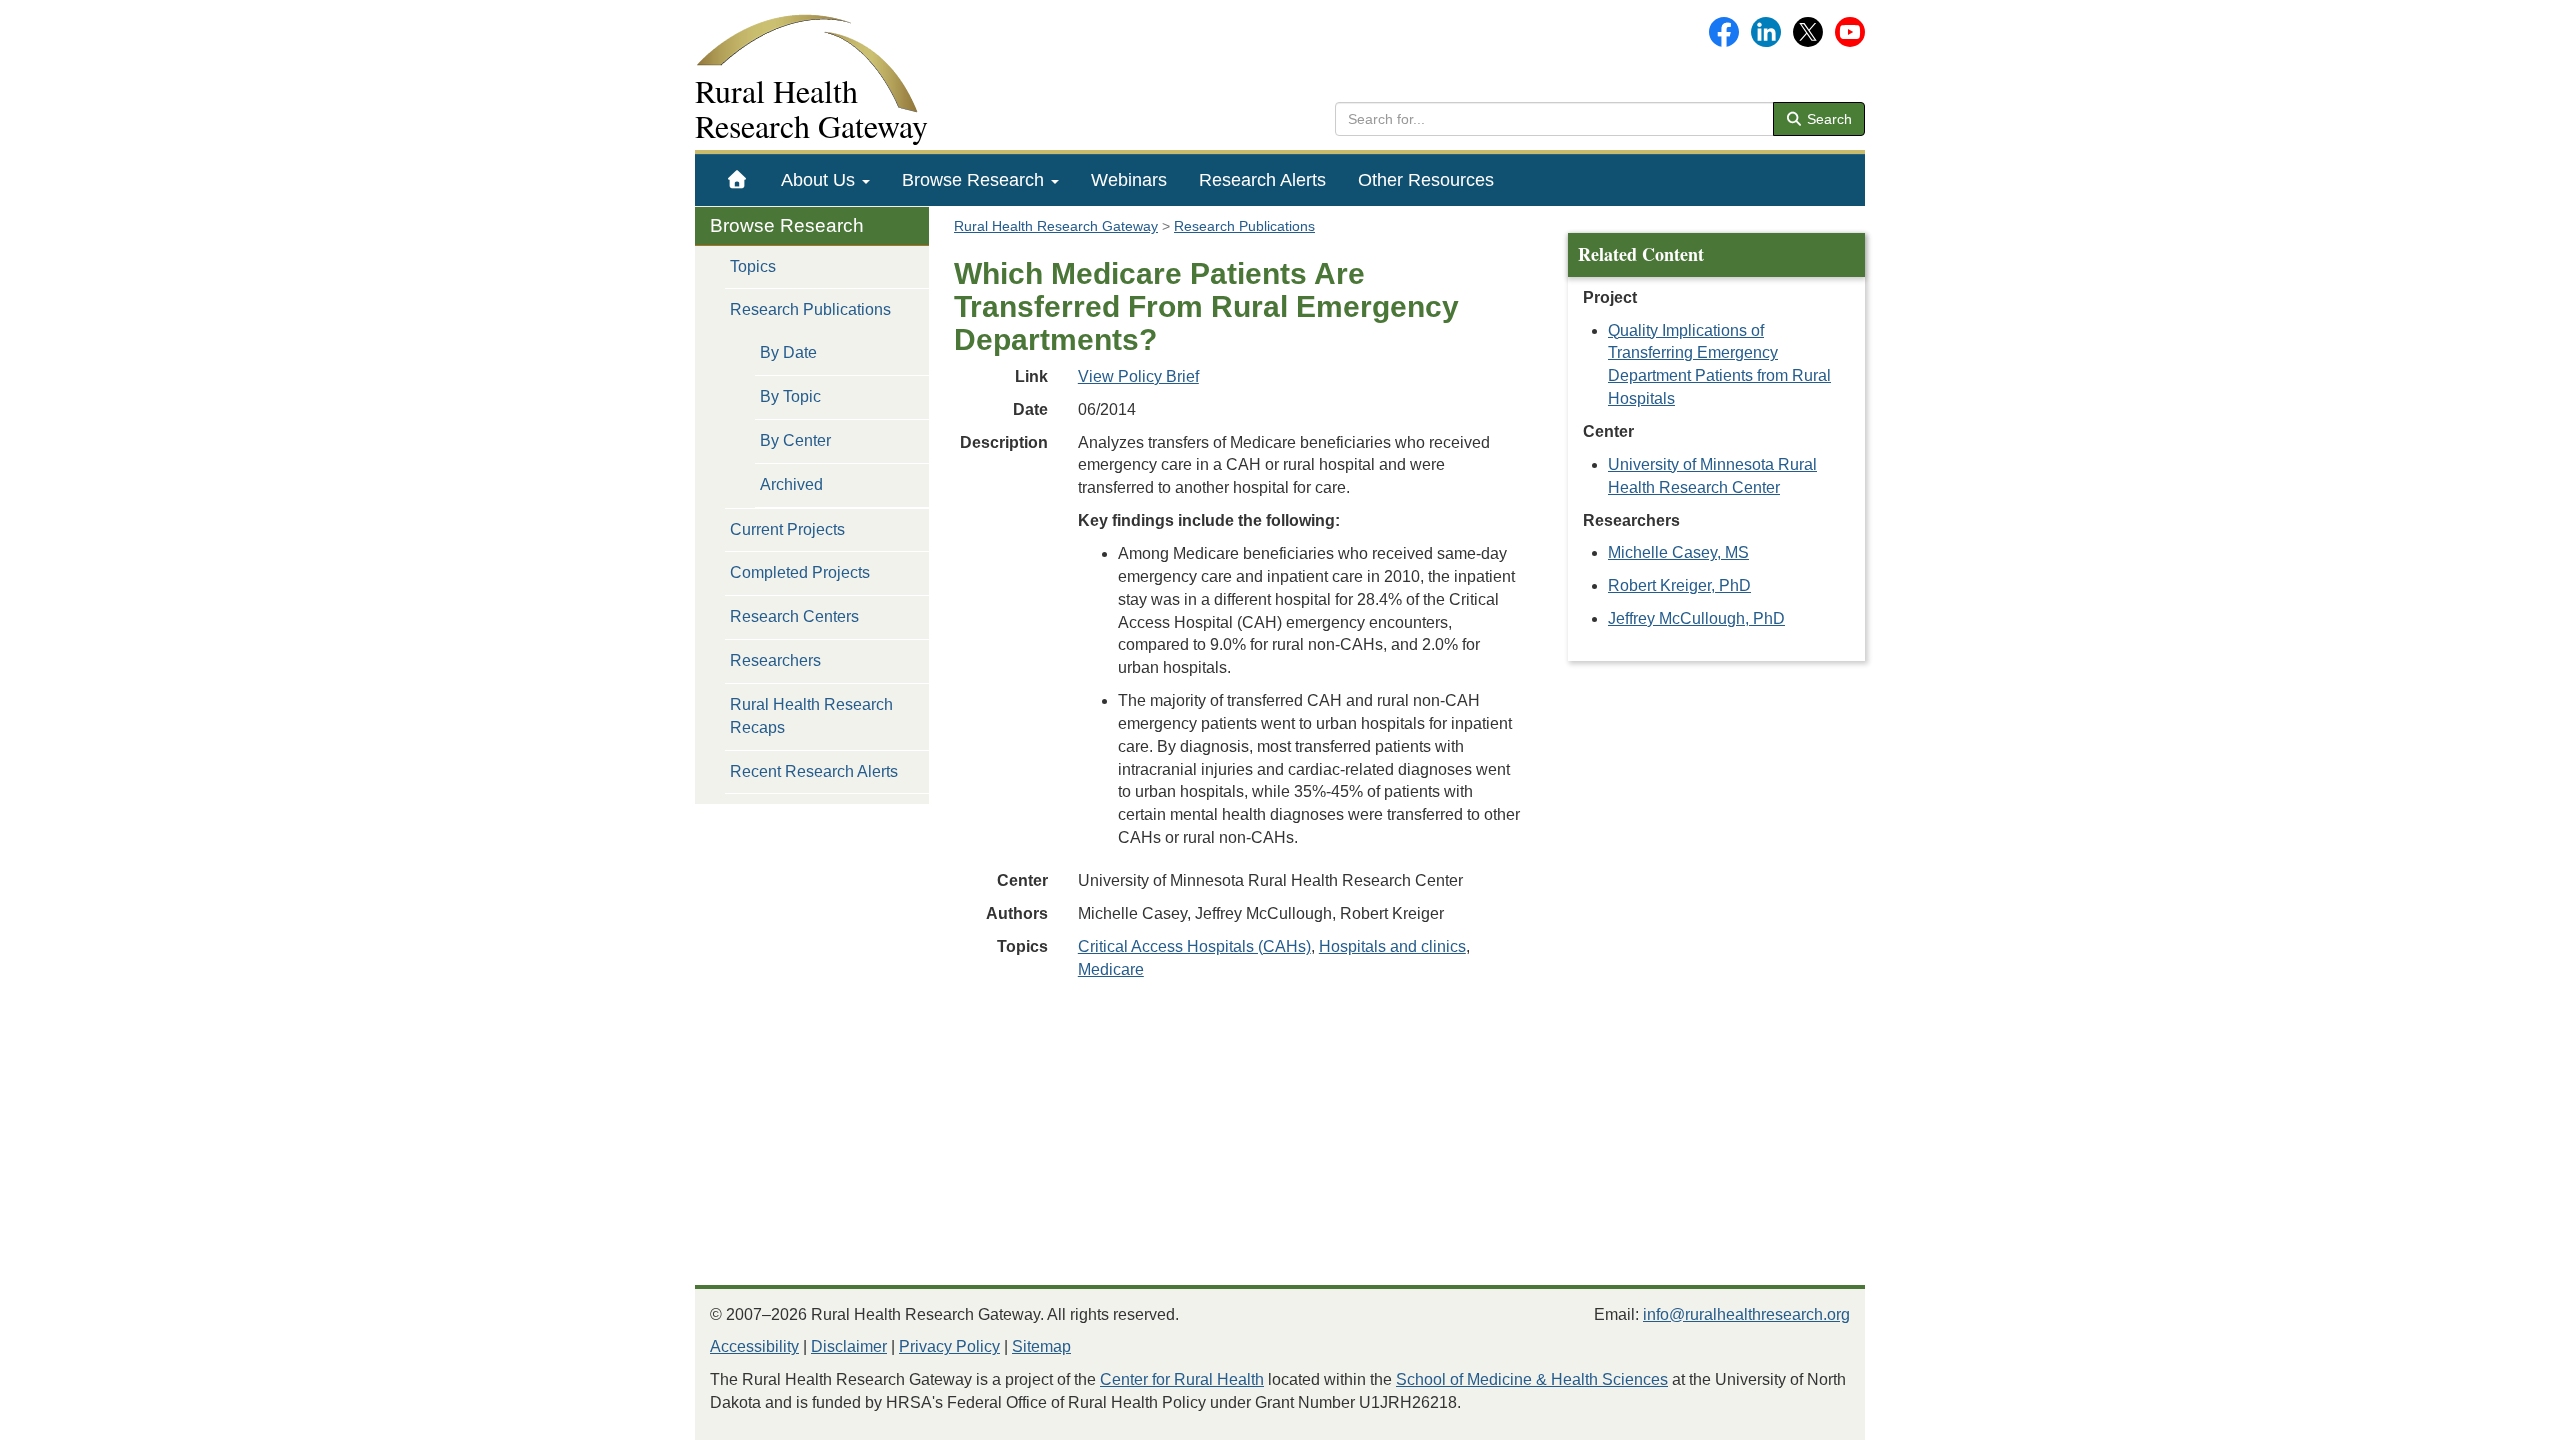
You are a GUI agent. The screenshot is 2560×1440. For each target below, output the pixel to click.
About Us (820, 180)
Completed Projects (800, 572)
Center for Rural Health (1182, 1379)
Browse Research (975, 180)
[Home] (737, 180)
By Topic (790, 396)
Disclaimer (849, 1346)
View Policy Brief (1138, 376)
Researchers (775, 660)
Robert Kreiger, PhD (1679, 585)
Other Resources (1426, 180)
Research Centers (794, 616)
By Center (795, 440)
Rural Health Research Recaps (811, 716)
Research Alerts (1262, 180)
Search (1827, 119)
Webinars (1129, 180)
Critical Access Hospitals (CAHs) (1194, 946)
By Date (788, 352)
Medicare (1111, 969)
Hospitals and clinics (1392, 946)
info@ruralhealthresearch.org (1746, 1314)
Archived (791, 484)
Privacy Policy (949, 1346)
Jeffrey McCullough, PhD (1696, 618)
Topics (753, 266)
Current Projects (787, 529)
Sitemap (1041, 1346)
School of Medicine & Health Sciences (1532, 1379)
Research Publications (810, 309)
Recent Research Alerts (814, 771)
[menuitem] (737, 180)
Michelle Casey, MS (1678, 552)
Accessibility (754, 1346)
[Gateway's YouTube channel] (1850, 30)
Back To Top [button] (2495, 1415)
